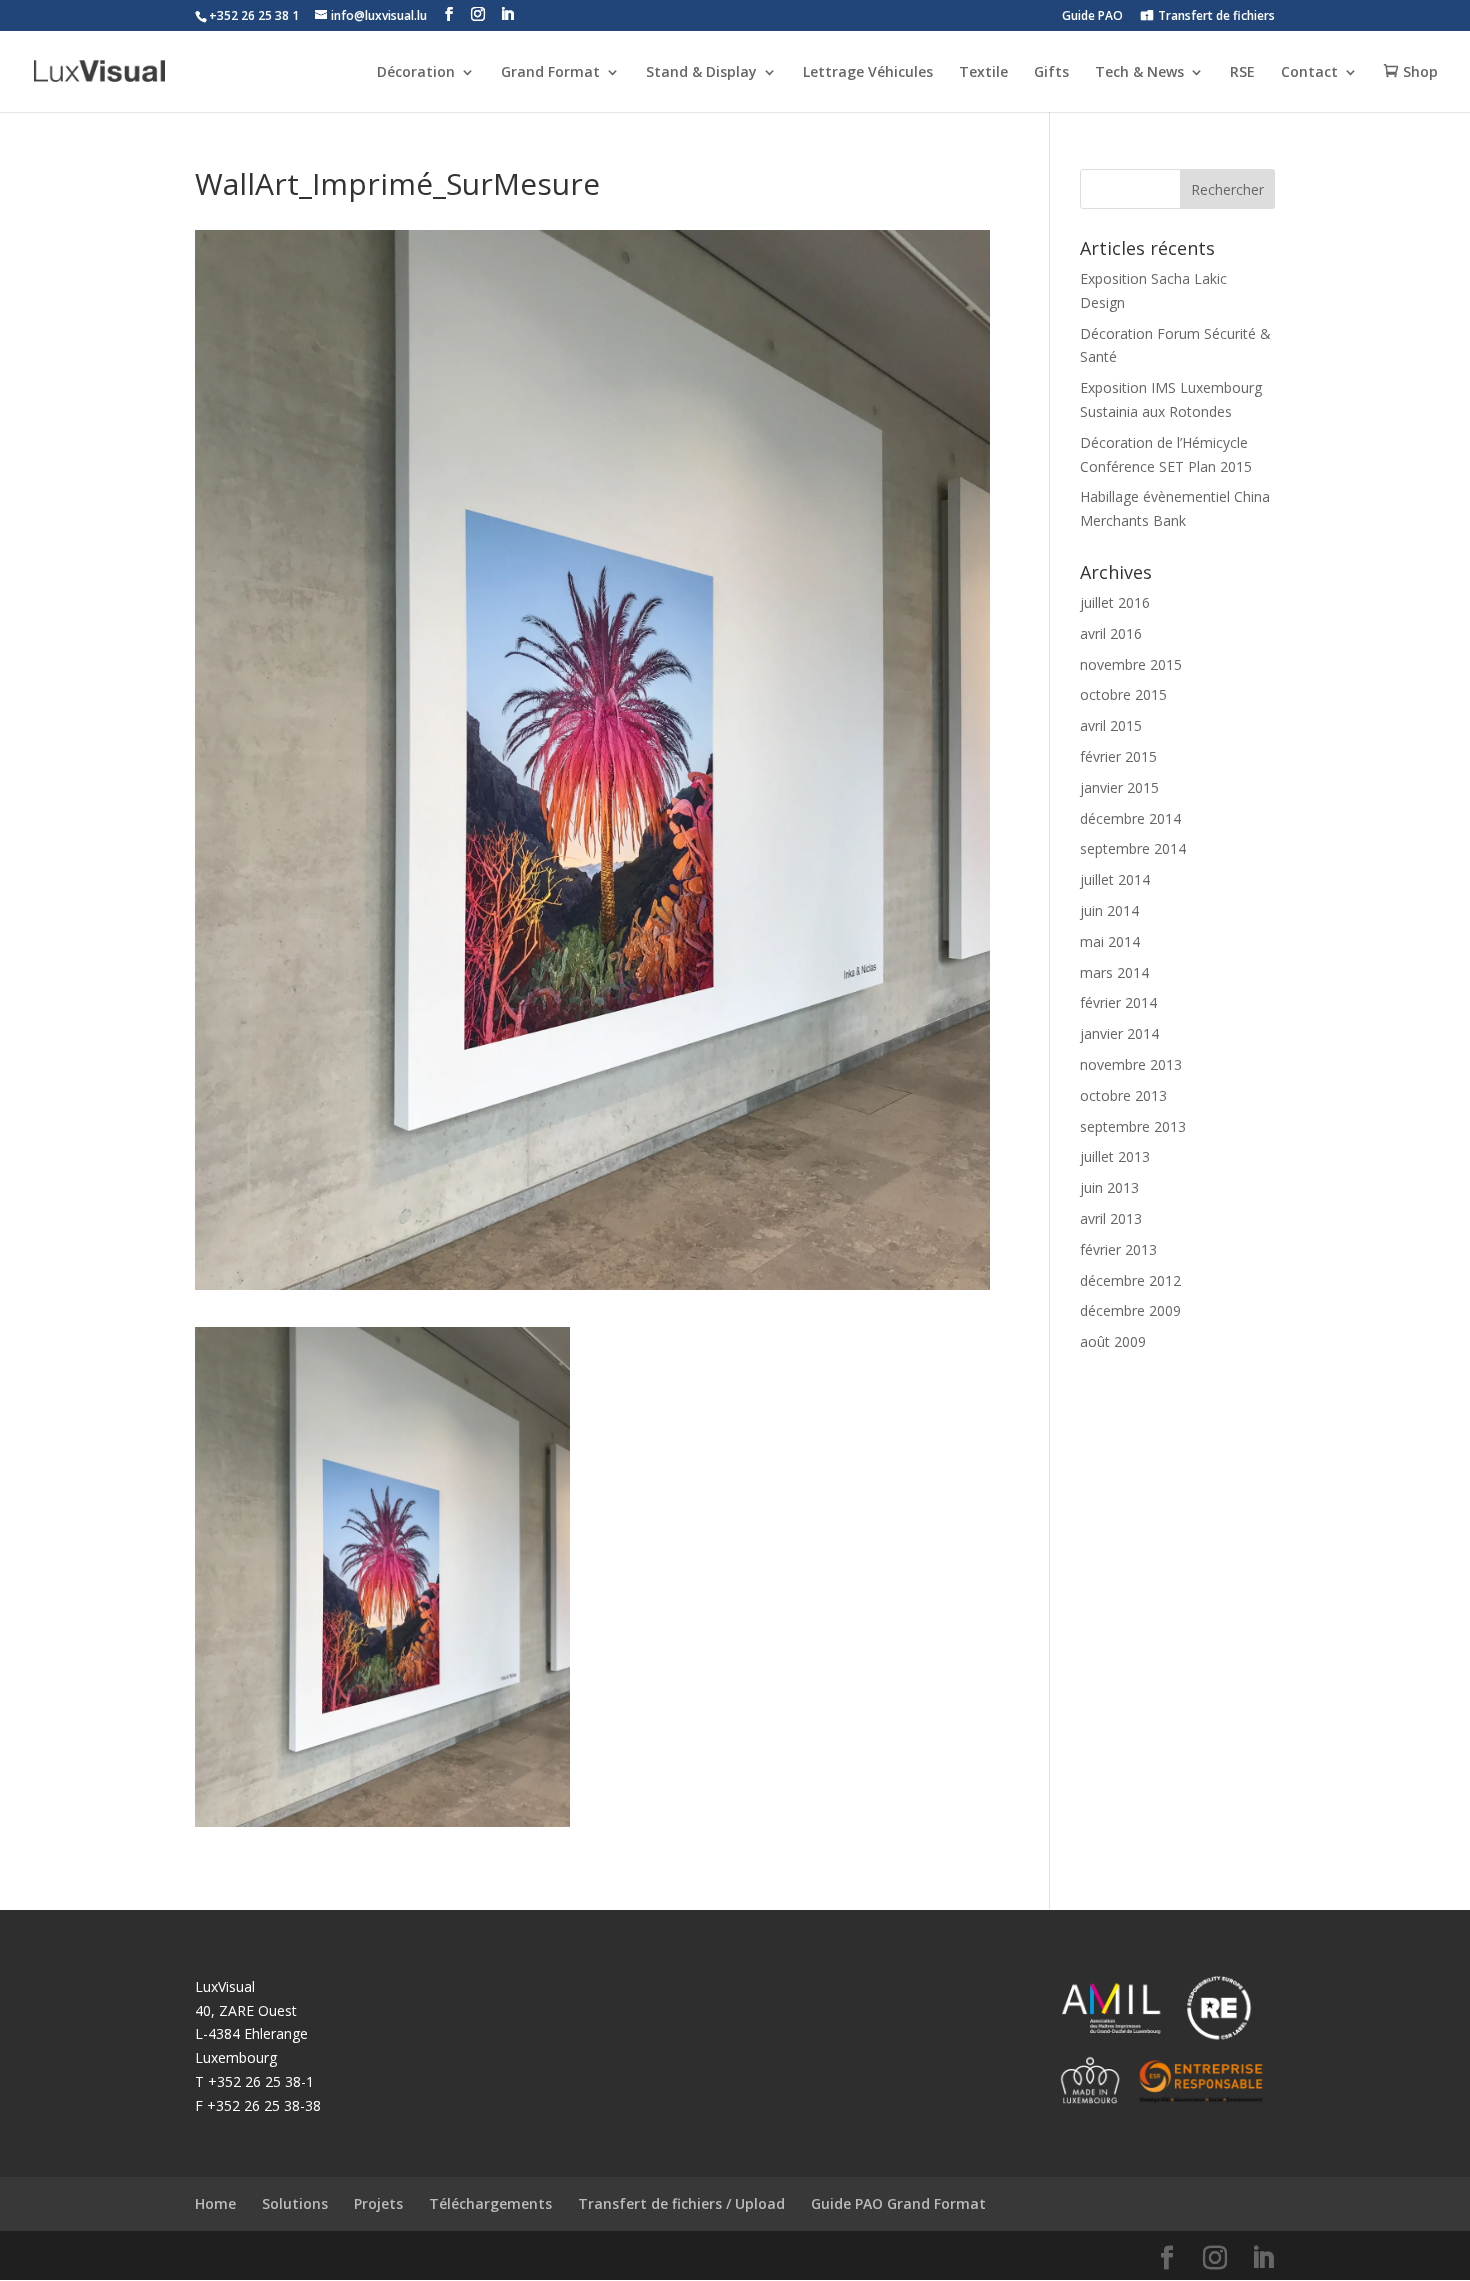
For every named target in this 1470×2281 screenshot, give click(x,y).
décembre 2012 (1130, 1280)
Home (215, 2203)
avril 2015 (1111, 725)
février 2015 (1118, 756)
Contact (1309, 73)
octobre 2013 (1123, 1095)
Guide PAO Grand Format (898, 2203)
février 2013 (1118, 1249)
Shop (1420, 72)
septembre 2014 (1133, 848)
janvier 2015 (1119, 787)
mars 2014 (1114, 972)
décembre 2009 (1130, 1310)
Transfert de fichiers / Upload (681, 2203)
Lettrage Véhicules (868, 73)
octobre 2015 (1123, 694)
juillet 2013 (1115, 1156)
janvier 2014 (1119, 1033)
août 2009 (1113, 1341)
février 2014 (1118, 1002)
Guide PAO (1092, 17)
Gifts (1051, 73)
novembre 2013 (1131, 1064)
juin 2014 (1109, 910)
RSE (1242, 73)
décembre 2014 (1130, 818)
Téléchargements (490, 2203)
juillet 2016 (1115, 602)
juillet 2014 (1115, 879)
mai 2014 (1110, 941)
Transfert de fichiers (1216, 16)
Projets (378, 2203)
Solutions (295, 2203)
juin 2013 (1109, 1187)
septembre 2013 (1133, 1126)
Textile (983, 73)
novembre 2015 (1131, 664)
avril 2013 (1111, 1218)
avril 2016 (1111, 633)
